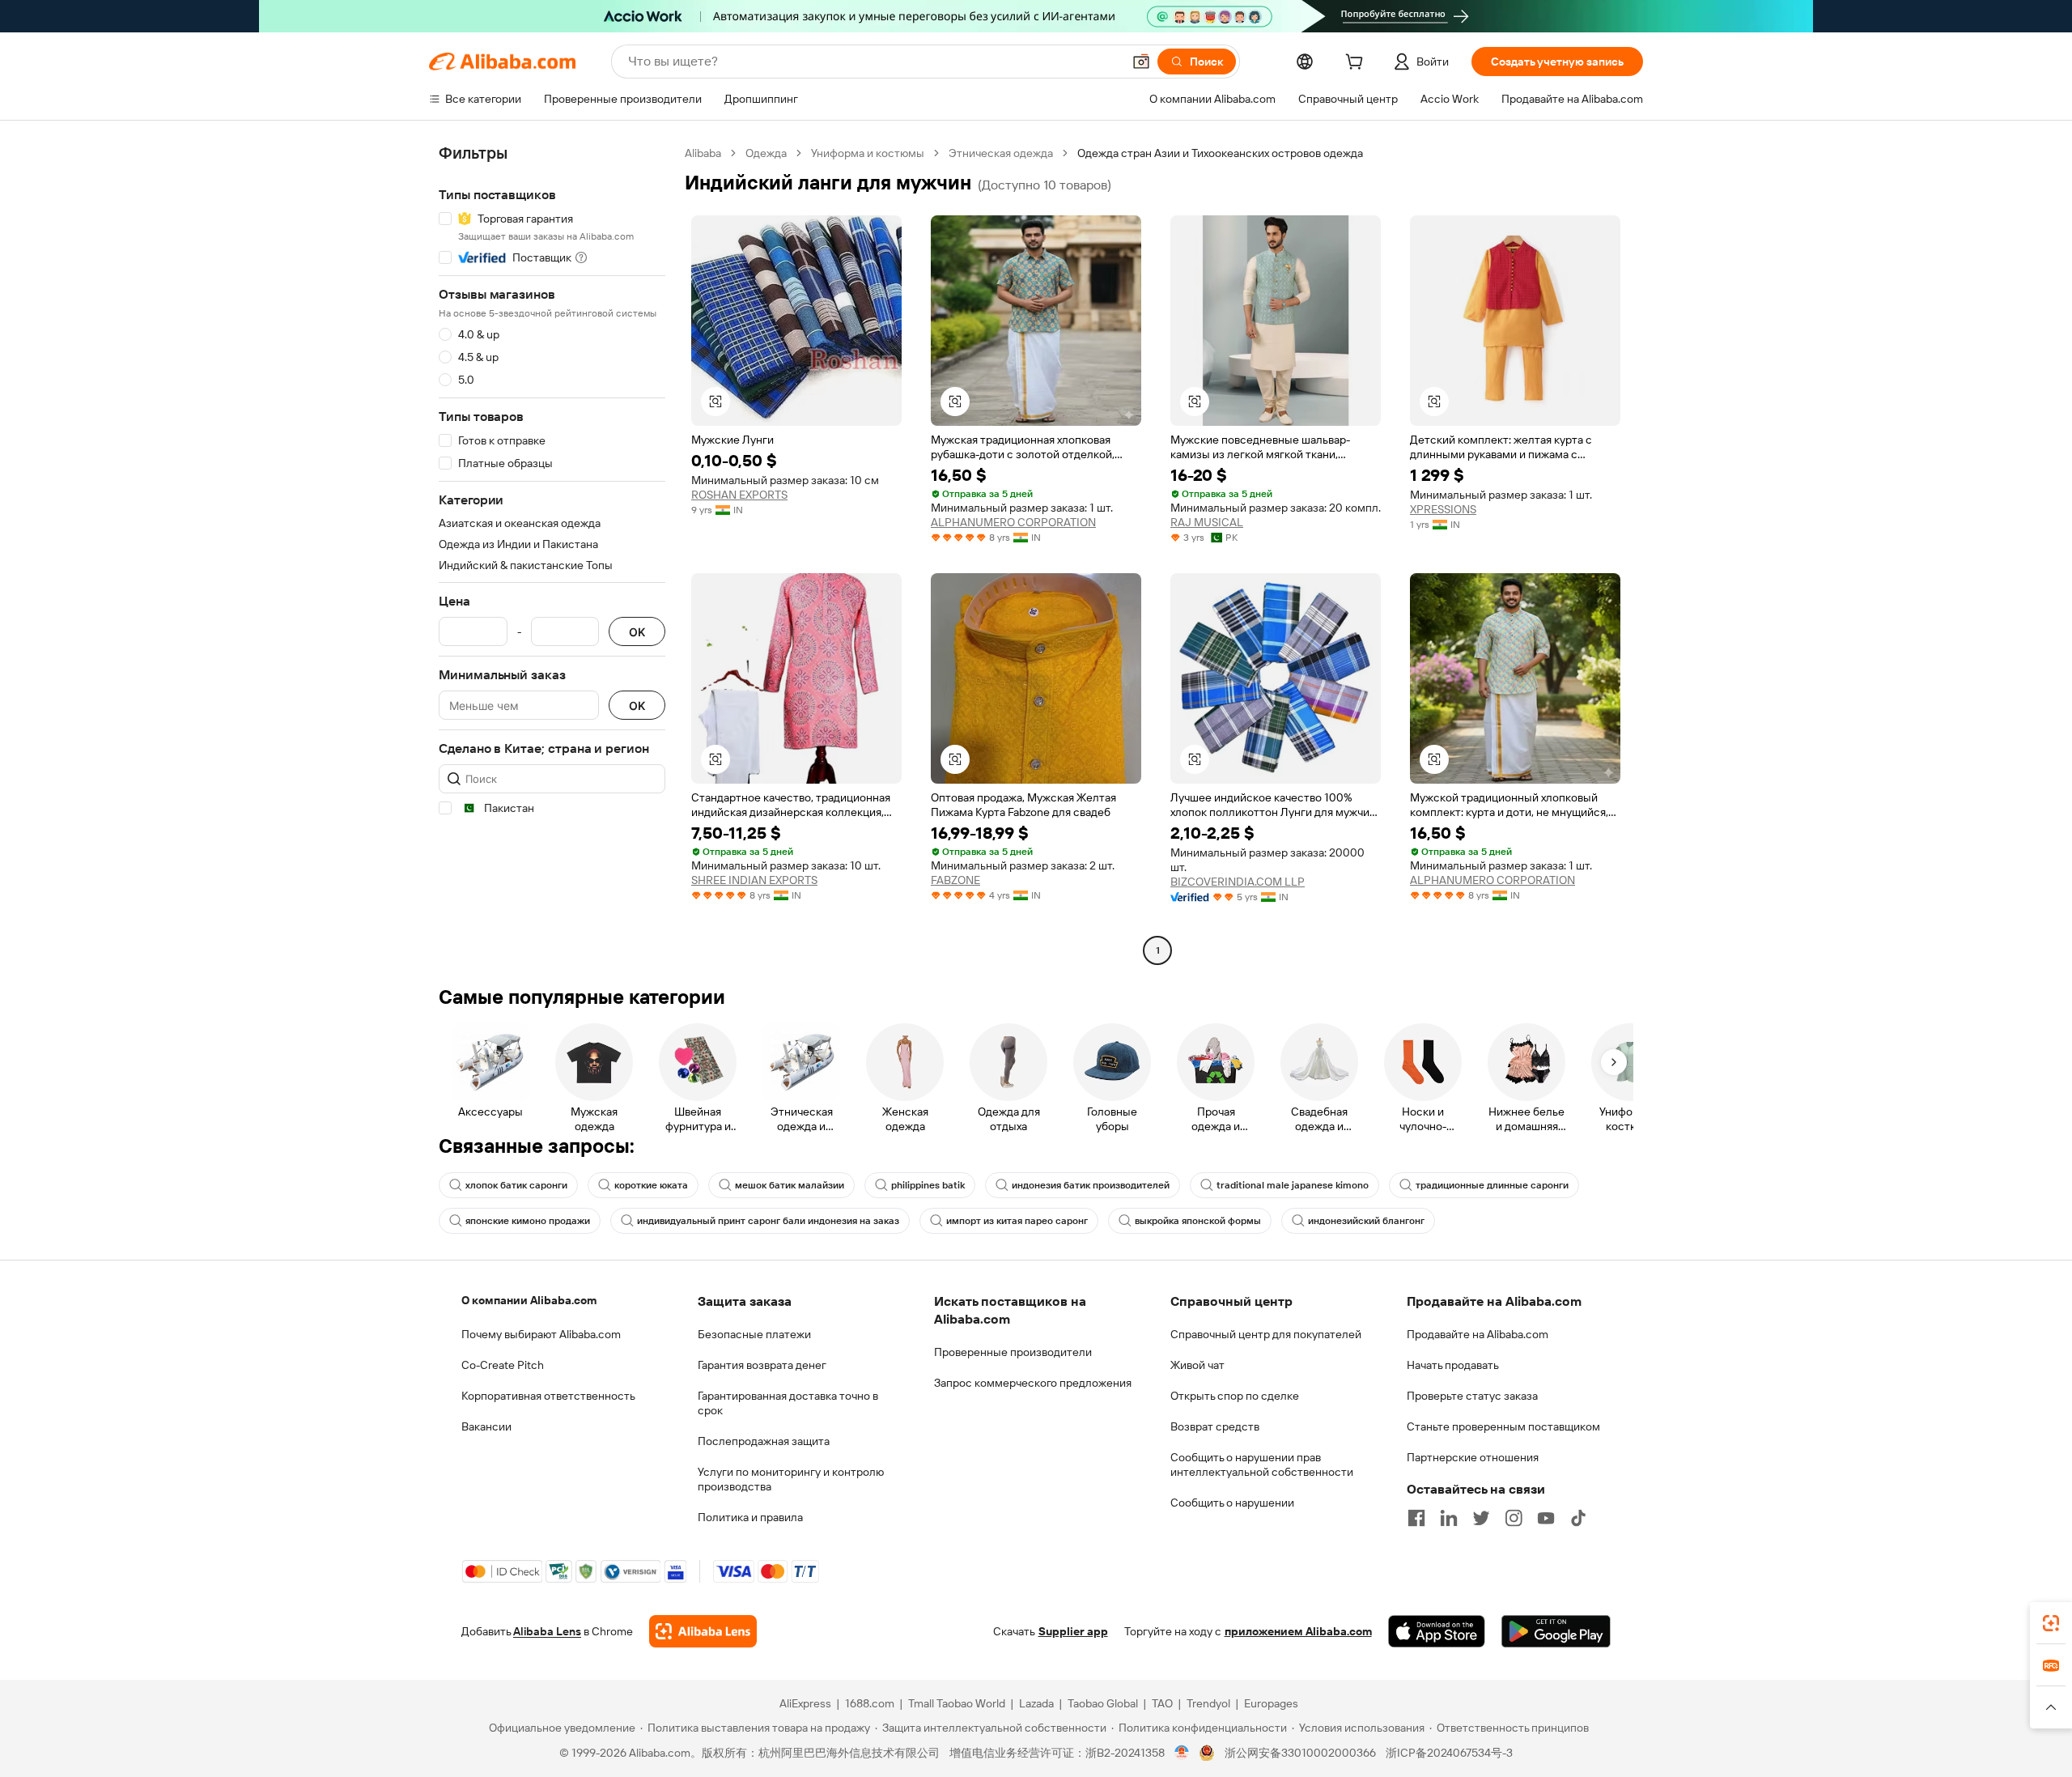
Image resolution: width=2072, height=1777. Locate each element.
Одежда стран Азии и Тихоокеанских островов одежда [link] (1220, 153)
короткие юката (651, 1185)
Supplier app (1073, 1631)
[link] (2051, 1623)
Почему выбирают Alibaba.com (541, 1334)
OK (637, 632)
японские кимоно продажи (528, 1221)
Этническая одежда (1001, 153)
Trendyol (1208, 1703)
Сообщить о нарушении (1232, 1503)
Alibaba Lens (547, 1631)
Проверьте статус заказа (1472, 1396)
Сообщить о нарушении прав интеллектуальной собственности (1262, 1465)
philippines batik (928, 1185)
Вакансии (486, 1426)
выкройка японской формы (1198, 1221)
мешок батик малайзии (790, 1185)
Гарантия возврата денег (762, 1365)
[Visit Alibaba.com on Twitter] (1481, 1518)
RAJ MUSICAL (1207, 522)
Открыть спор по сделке (1235, 1396)
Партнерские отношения (1473, 1457)
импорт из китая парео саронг (1017, 1221)
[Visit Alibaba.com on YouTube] (1546, 1518)
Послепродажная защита (764, 1441)
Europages (1271, 1703)
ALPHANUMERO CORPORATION (1013, 522)
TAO (1162, 1703)
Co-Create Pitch (503, 1365)
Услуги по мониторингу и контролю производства (791, 1479)
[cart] (1357, 64)
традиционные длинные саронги (1492, 1185)
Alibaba (703, 153)
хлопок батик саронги (516, 1185)
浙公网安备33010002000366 (1300, 1753)
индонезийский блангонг (1366, 1221)
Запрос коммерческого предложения (1033, 1383)
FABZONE (955, 880)
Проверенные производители (1013, 1352)
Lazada (1036, 1703)
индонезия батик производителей (1091, 1185)
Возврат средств (1215, 1426)
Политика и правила (750, 1517)
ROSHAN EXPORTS (739, 495)
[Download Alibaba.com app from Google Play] (1556, 1631)
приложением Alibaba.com (1298, 1631)
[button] (1141, 62)
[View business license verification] (1182, 1753)
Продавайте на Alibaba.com (1478, 1334)
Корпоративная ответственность (548, 1396)
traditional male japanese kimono (1293, 1185)
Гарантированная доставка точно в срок (788, 1403)
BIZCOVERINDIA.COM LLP (1238, 882)
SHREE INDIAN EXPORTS (754, 880)
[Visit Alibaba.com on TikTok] (1578, 1518)
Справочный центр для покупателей (1266, 1334)
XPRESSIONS (1443, 509)
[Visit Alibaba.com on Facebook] (1416, 1518)
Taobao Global (1103, 1703)
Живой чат (1197, 1365)
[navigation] (552, 554)
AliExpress (805, 1703)
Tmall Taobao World (957, 1703)
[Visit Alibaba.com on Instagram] (1514, 1518)
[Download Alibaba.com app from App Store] (1437, 1631)
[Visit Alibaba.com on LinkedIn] (1449, 1518)
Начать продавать (1453, 1365)
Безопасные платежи (754, 1334)
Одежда (766, 153)
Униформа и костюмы (868, 153)
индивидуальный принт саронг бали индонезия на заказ (768, 1221)
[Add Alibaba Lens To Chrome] (703, 1631)
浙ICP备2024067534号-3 (1449, 1753)
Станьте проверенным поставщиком (1503, 1426)
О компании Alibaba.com (529, 1300)
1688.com (870, 1703)
